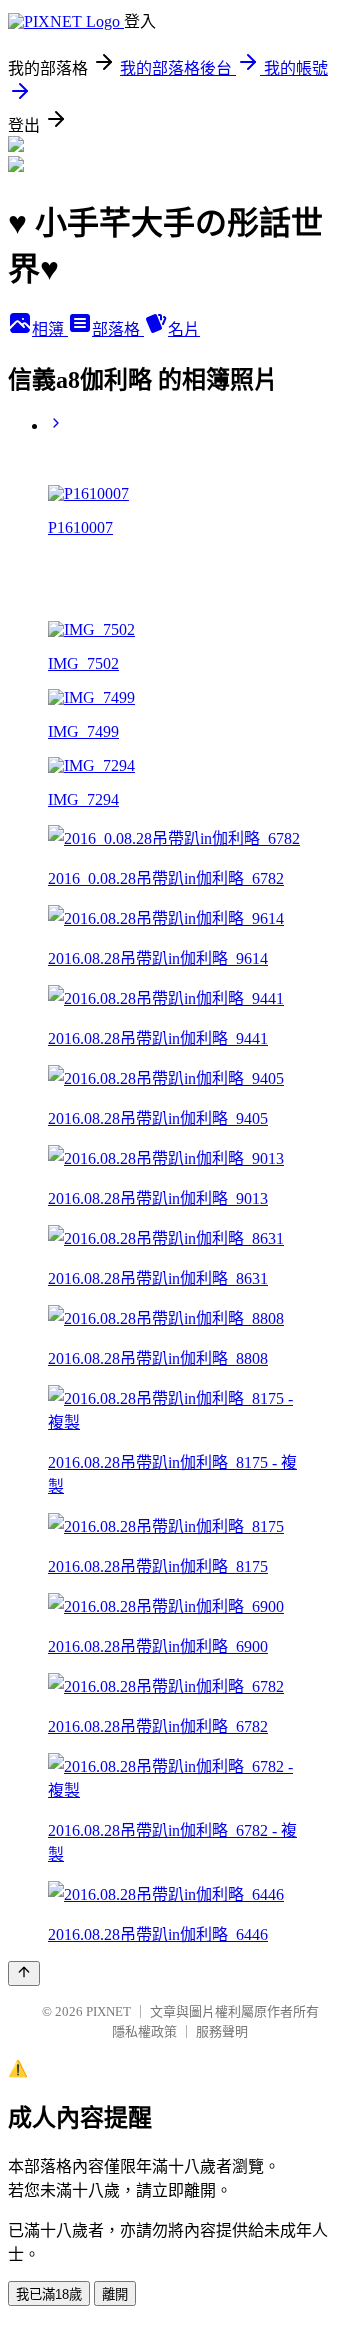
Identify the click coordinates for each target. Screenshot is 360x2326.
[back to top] (24, 1973)
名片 (184, 329)
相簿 (50, 329)
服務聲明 (222, 2031)
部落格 (118, 329)
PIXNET (108, 2011)
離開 (115, 2294)
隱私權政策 (144, 2031)
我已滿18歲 (49, 2294)
